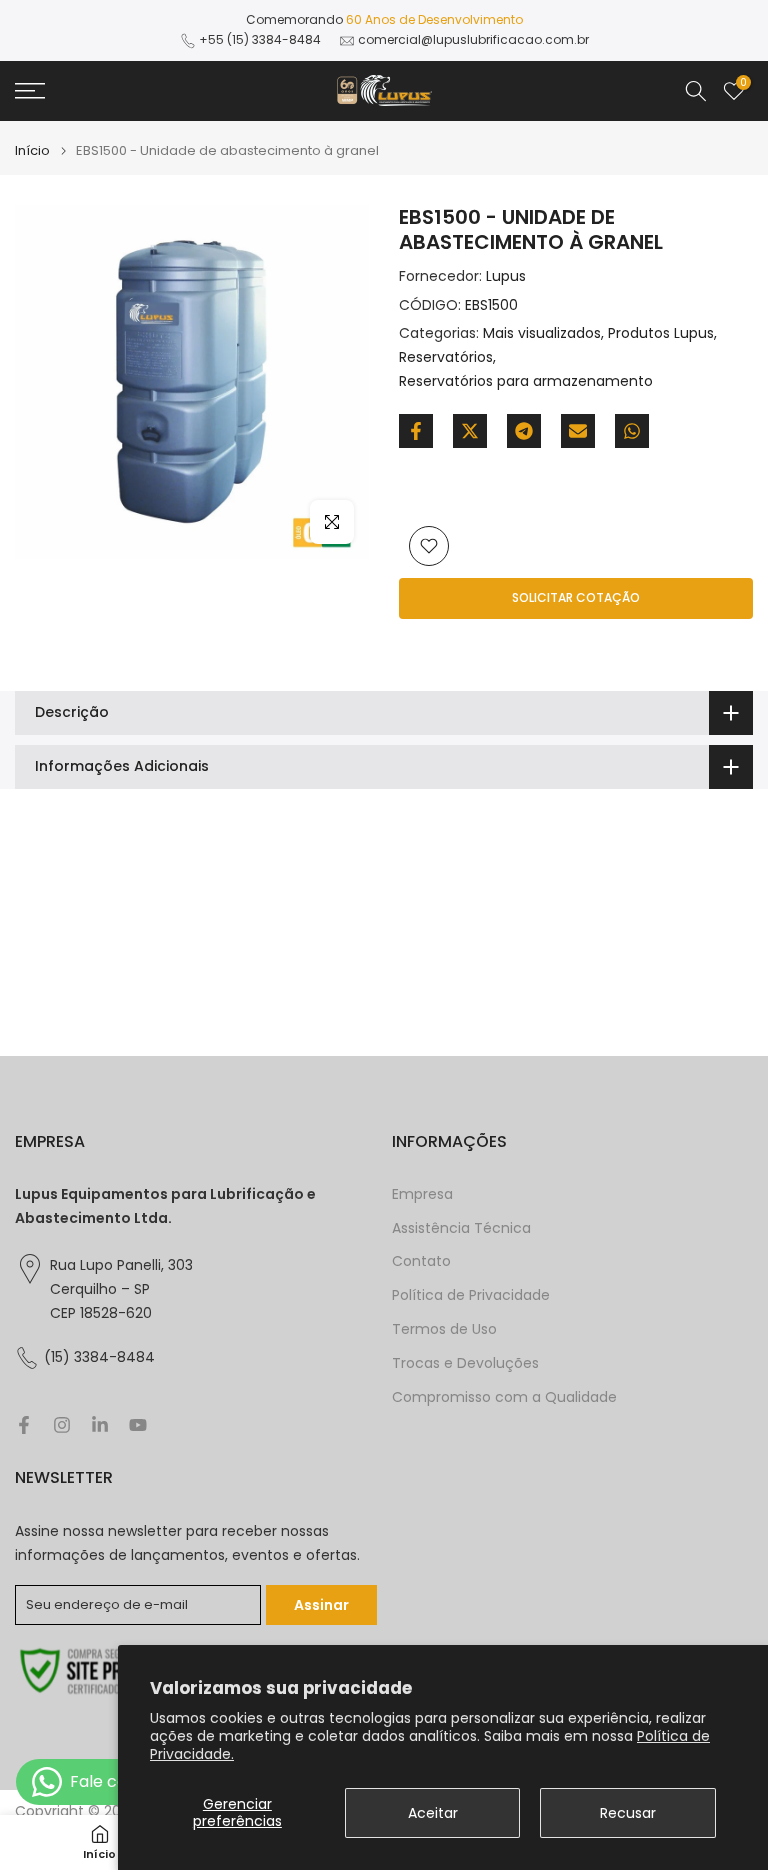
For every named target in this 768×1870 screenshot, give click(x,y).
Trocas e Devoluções (465, 1363)
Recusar (628, 1813)
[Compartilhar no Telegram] (524, 431)
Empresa (422, 1194)
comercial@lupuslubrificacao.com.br (473, 39)
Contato (421, 1261)
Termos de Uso (444, 1329)
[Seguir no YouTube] (138, 1425)
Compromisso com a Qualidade (504, 1397)
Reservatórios (446, 357)
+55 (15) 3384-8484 (260, 39)
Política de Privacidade (471, 1295)
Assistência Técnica (461, 1228)
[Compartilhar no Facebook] (416, 431)
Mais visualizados (542, 333)
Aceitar (433, 1813)
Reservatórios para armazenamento (526, 381)
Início (32, 150)
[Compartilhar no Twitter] (470, 431)
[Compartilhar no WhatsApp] (632, 431)
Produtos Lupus (661, 333)
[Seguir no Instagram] (62, 1425)
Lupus (506, 276)
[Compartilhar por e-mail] (578, 431)
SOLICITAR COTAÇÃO (576, 597)
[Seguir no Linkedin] (100, 1425)
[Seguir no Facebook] (24, 1425)
